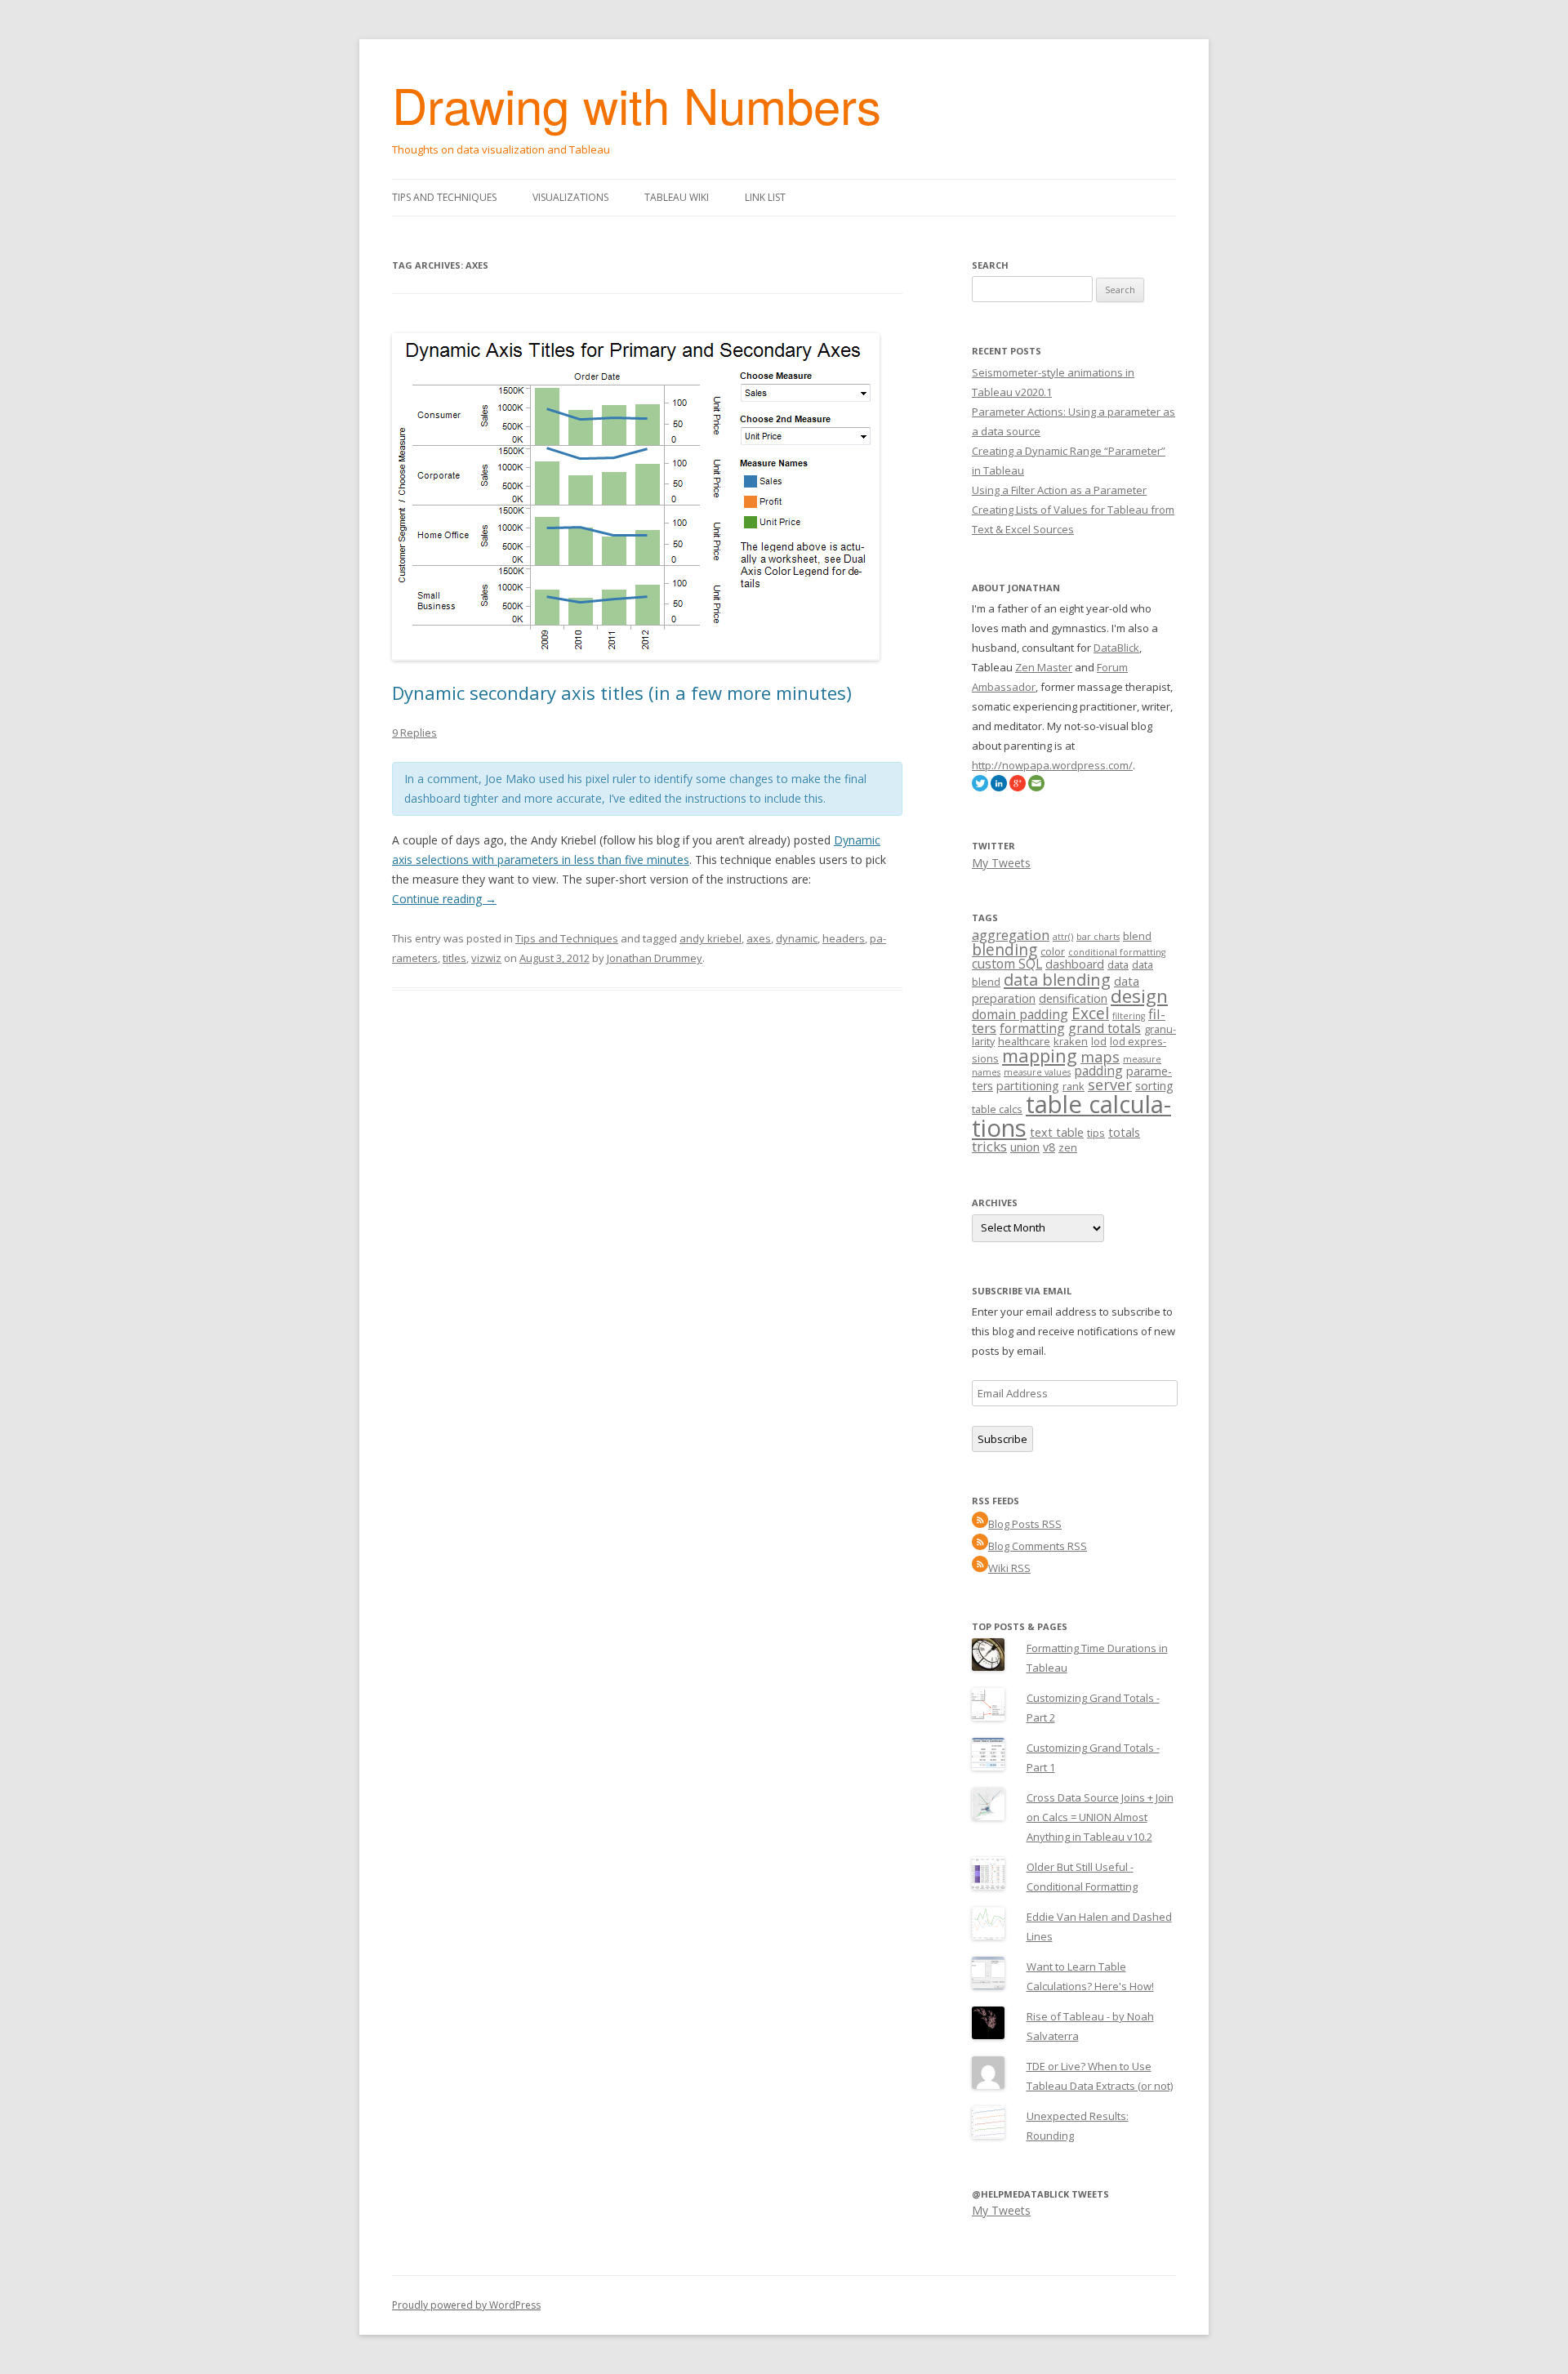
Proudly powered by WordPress (466, 2305)
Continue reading (444, 899)
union (1025, 1147)
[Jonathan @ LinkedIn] (999, 787)
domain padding (1020, 1014)
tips (1096, 1133)
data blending (1057, 979)
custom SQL (1007, 964)
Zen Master (1044, 667)
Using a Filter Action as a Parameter (1059, 490)
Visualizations (570, 197)
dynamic (797, 938)
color (1053, 951)
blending (1004, 950)
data (1118, 964)
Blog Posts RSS (1025, 1524)
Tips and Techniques (444, 197)
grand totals (1105, 1028)
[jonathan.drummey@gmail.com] (1036, 787)
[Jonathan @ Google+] (1018, 787)
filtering (1129, 1016)
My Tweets (1001, 863)
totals (1124, 1132)
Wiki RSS (1009, 1568)
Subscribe (1002, 1439)
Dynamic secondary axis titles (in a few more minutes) (622, 693)
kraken (1071, 1041)
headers (844, 938)
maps (1100, 1057)
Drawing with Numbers (637, 104)
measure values (1037, 1072)
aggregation (1011, 935)
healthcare (1024, 1041)
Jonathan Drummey (655, 958)
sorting (1154, 1086)
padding (1098, 1071)
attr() (1063, 937)
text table (1057, 1132)
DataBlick (1116, 648)
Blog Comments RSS (1038, 1546)
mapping (1040, 1056)
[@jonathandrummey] (980, 787)
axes (759, 938)
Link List (765, 197)
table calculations (1071, 1116)
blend (1137, 936)
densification (1073, 998)
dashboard (1075, 964)
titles (454, 958)
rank (1074, 1086)
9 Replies (414, 733)
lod (1099, 1041)
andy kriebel (710, 938)
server (1110, 1085)
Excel (1090, 1013)
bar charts (1098, 937)
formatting (1032, 1028)
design (1139, 996)
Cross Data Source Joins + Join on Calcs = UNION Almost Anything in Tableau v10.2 (1100, 1817)
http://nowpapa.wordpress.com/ (1052, 765)
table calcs (997, 1109)
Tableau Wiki (677, 197)
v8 (1049, 1147)
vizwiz (486, 958)
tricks (989, 1146)
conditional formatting (1117, 952)
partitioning (1028, 1086)
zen (1068, 1147)
